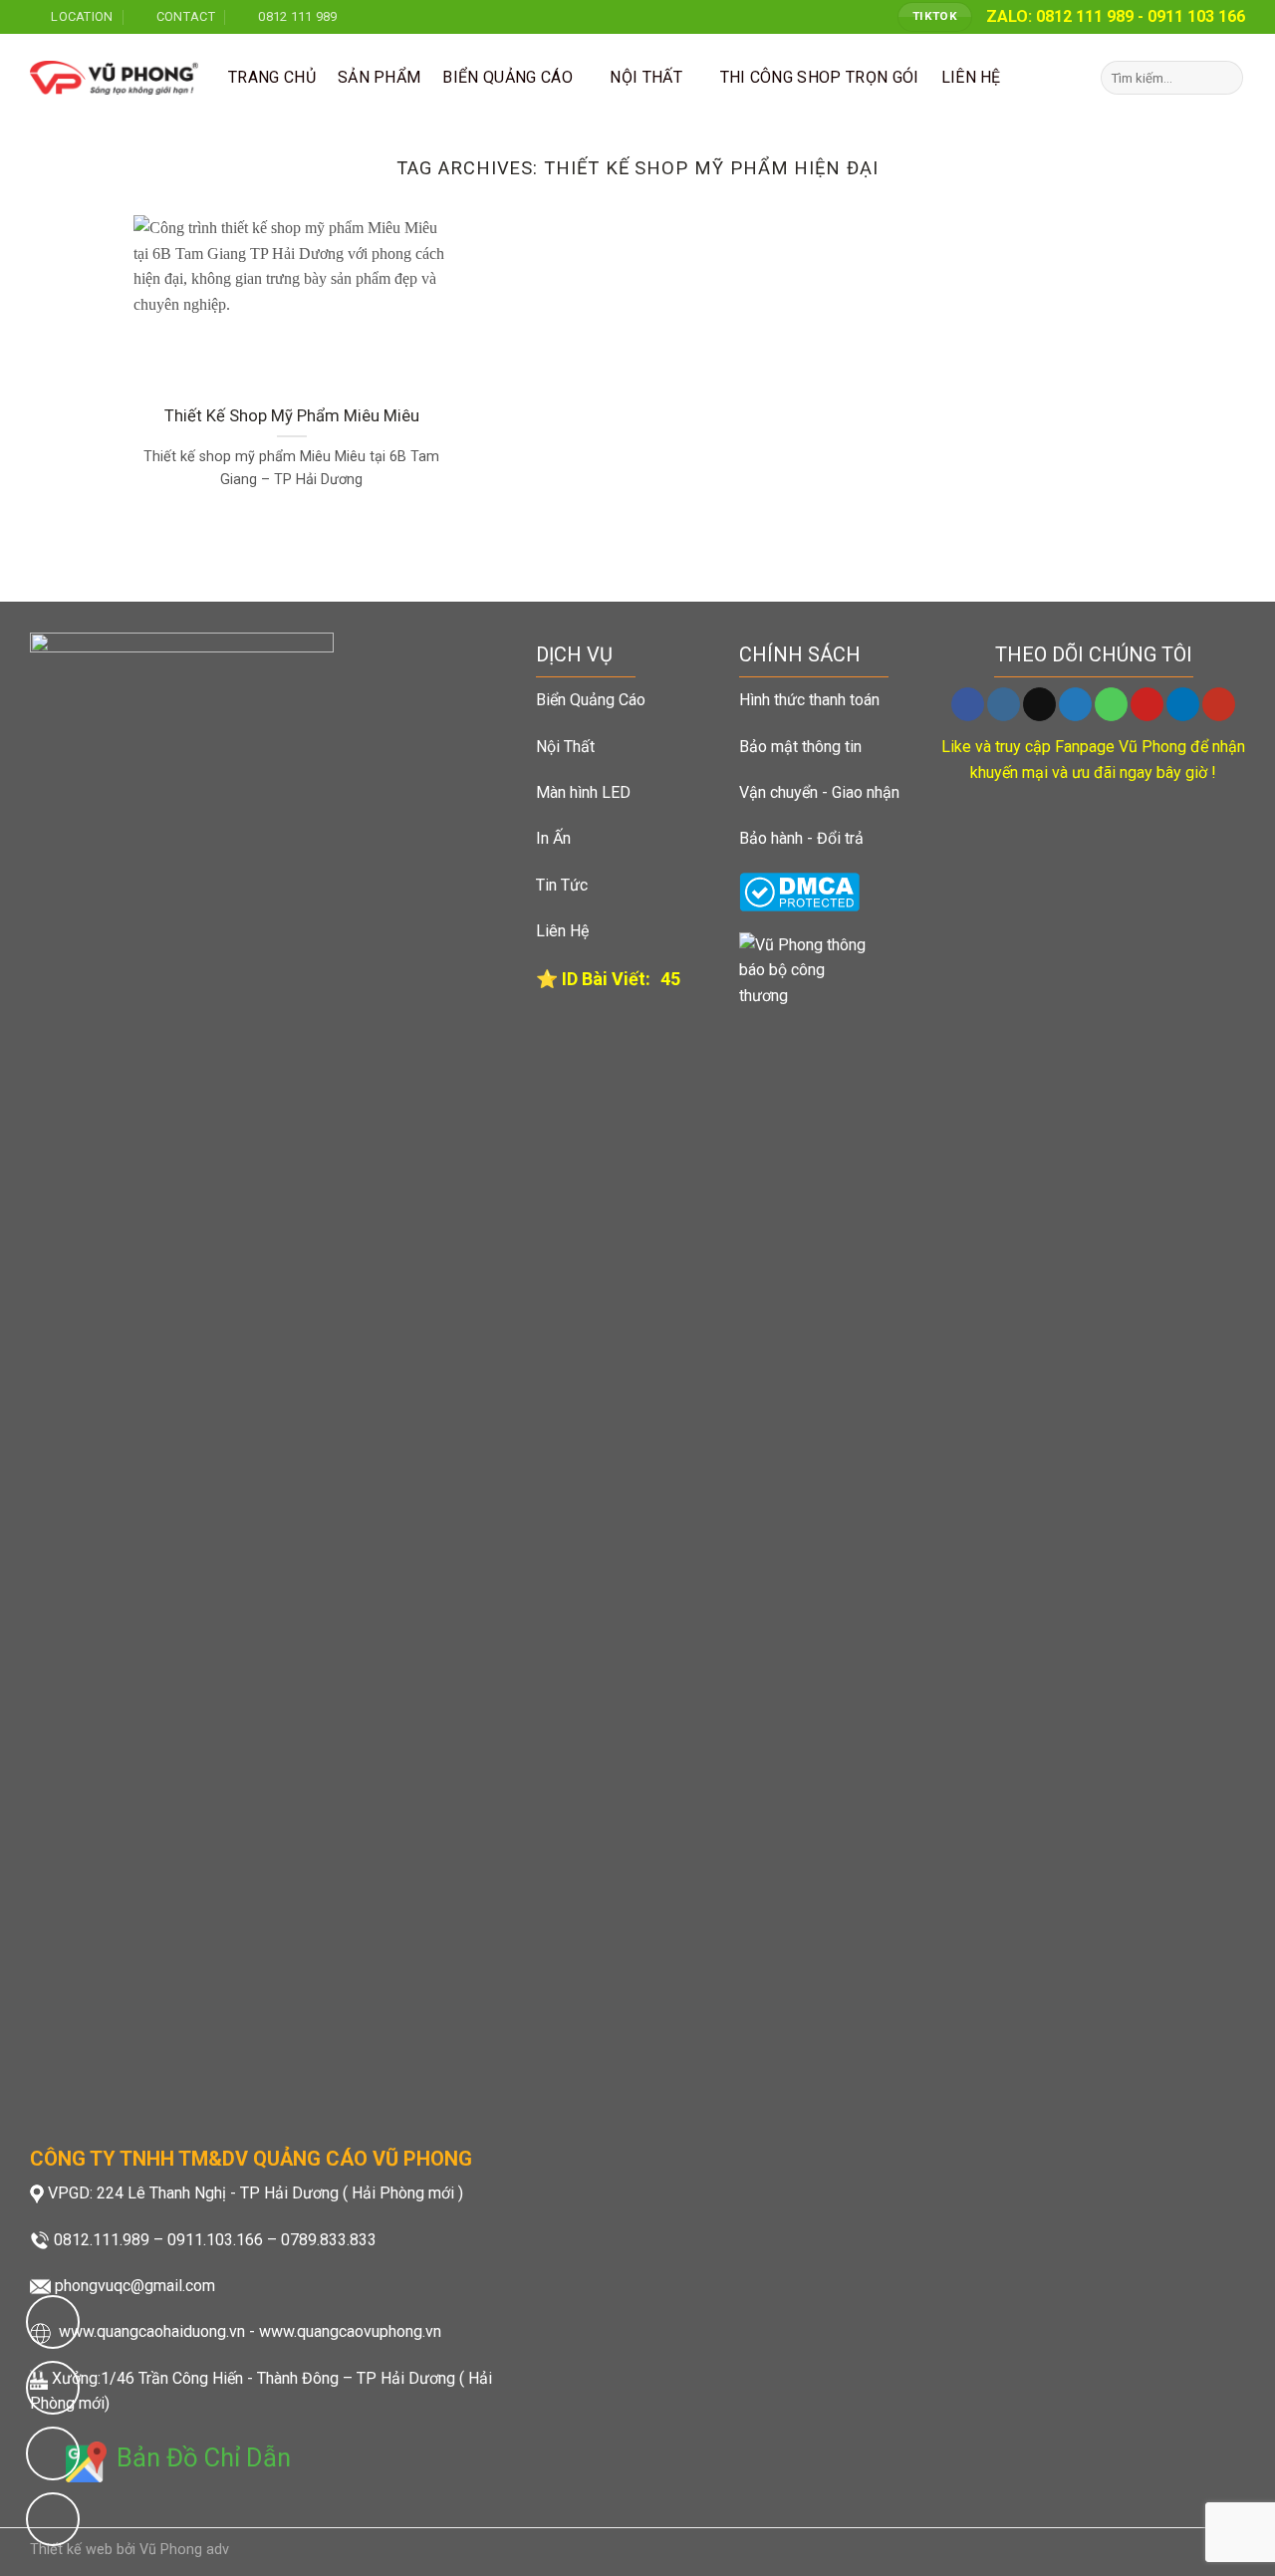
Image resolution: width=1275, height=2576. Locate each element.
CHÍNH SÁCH (800, 654)
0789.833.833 (329, 2240)
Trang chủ (272, 77)
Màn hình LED (583, 792)
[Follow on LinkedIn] (1183, 704)
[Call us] (1111, 704)
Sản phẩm (380, 77)
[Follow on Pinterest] (1147, 704)
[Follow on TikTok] (1039, 704)
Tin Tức (562, 885)
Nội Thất (565, 747)
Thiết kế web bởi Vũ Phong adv (129, 2550)
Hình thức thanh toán (809, 700)
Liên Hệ (562, 931)
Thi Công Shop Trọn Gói (820, 77)
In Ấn (553, 838)
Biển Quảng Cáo (507, 77)
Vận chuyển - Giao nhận (819, 792)
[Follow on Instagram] (1004, 704)
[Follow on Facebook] (968, 704)
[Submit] (1225, 78)
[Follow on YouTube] (1219, 704)
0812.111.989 (102, 2240)
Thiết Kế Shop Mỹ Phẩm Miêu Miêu (292, 416)
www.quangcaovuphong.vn (350, 2331)
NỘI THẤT (646, 77)
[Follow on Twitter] (1075, 704)
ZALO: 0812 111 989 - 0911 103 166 (1116, 16)
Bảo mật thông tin (800, 747)
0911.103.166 (215, 2240)
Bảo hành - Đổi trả (801, 838)
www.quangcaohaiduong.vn (152, 2331)
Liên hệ (971, 77)
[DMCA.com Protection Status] (799, 891)
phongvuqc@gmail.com (135, 2286)
